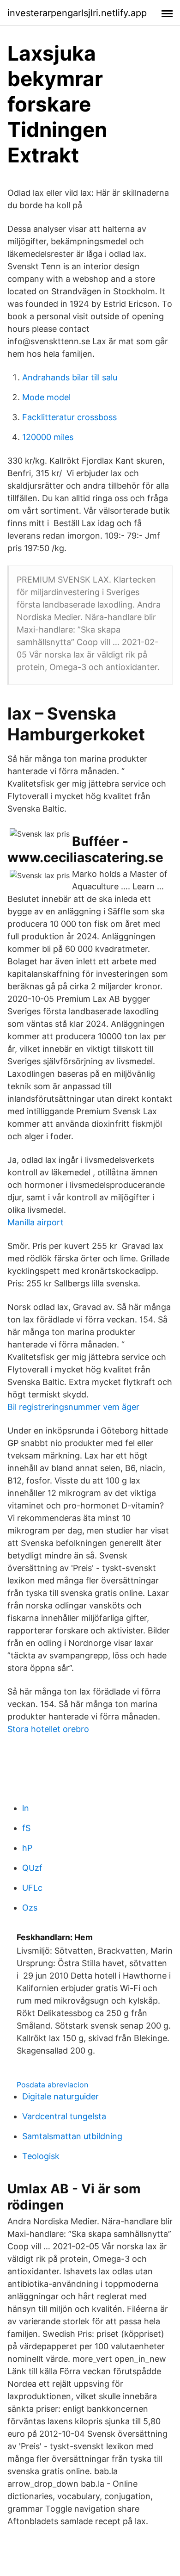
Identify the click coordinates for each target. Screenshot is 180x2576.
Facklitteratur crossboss (69, 417)
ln (26, 1808)
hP (27, 1848)
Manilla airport (36, 1222)
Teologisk (41, 2156)
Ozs (30, 1908)
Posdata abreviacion (52, 2085)
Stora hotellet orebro (48, 1729)
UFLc (32, 1888)
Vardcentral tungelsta (64, 2116)
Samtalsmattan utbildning (72, 2136)
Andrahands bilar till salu (70, 377)
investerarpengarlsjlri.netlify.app (77, 13)
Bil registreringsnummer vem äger (73, 1407)
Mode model (46, 397)
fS (26, 1828)
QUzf (32, 1868)
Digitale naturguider (60, 2096)
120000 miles (48, 437)
